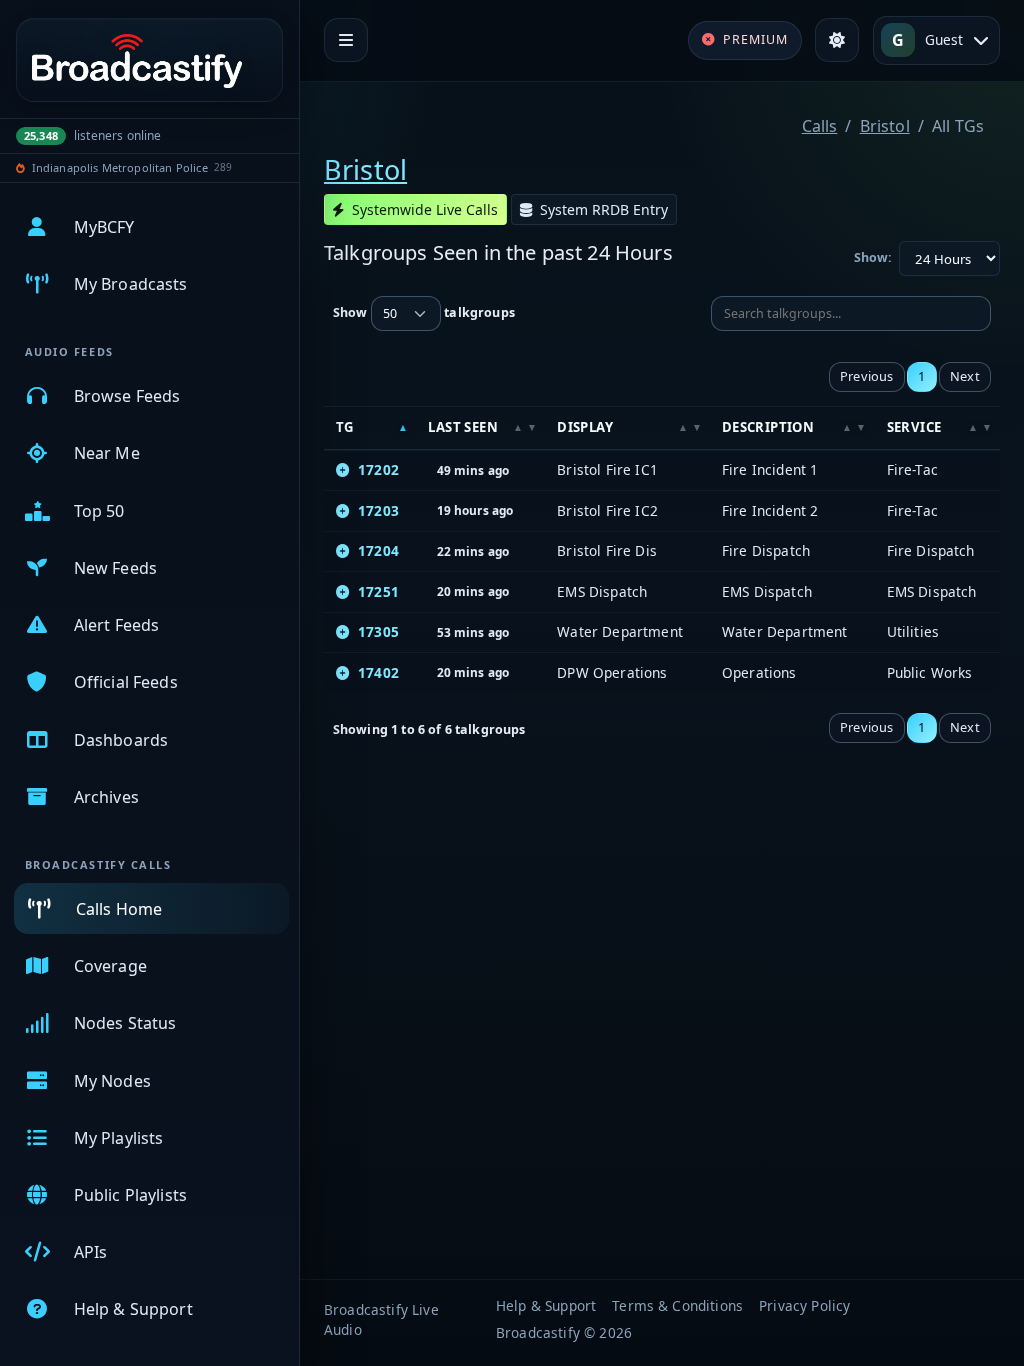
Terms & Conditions (677, 1305)
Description (768, 427)
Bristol (885, 126)
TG (345, 427)
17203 (378, 510)
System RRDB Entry (604, 209)
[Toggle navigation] (346, 40)
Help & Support (546, 1305)
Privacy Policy (804, 1305)
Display (585, 427)
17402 (378, 672)
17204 (378, 550)
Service (914, 427)
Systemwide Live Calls (425, 209)
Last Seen (463, 427)
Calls (820, 126)
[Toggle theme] (837, 40)
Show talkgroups (424, 313)
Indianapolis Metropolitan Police (120, 167)
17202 (378, 469)
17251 (378, 591)
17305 (378, 631)
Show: (873, 257)
